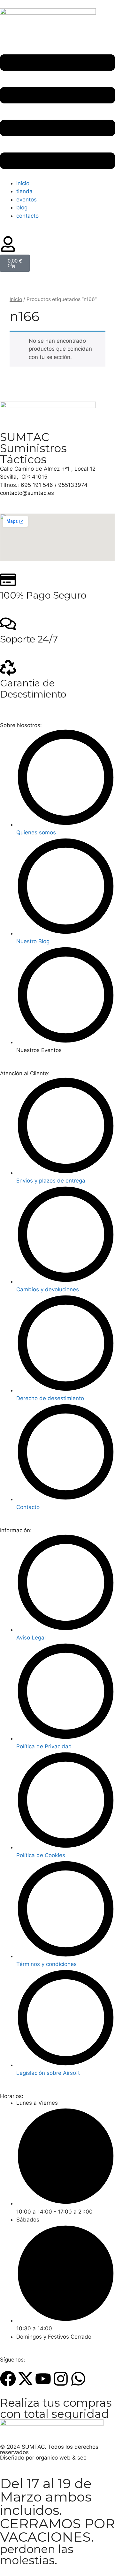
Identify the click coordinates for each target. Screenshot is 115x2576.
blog (22, 207)
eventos (27, 200)
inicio (23, 183)
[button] (57, 113)
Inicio (16, 299)
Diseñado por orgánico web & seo (43, 2458)
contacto (27, 216)
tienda (24, 191)
